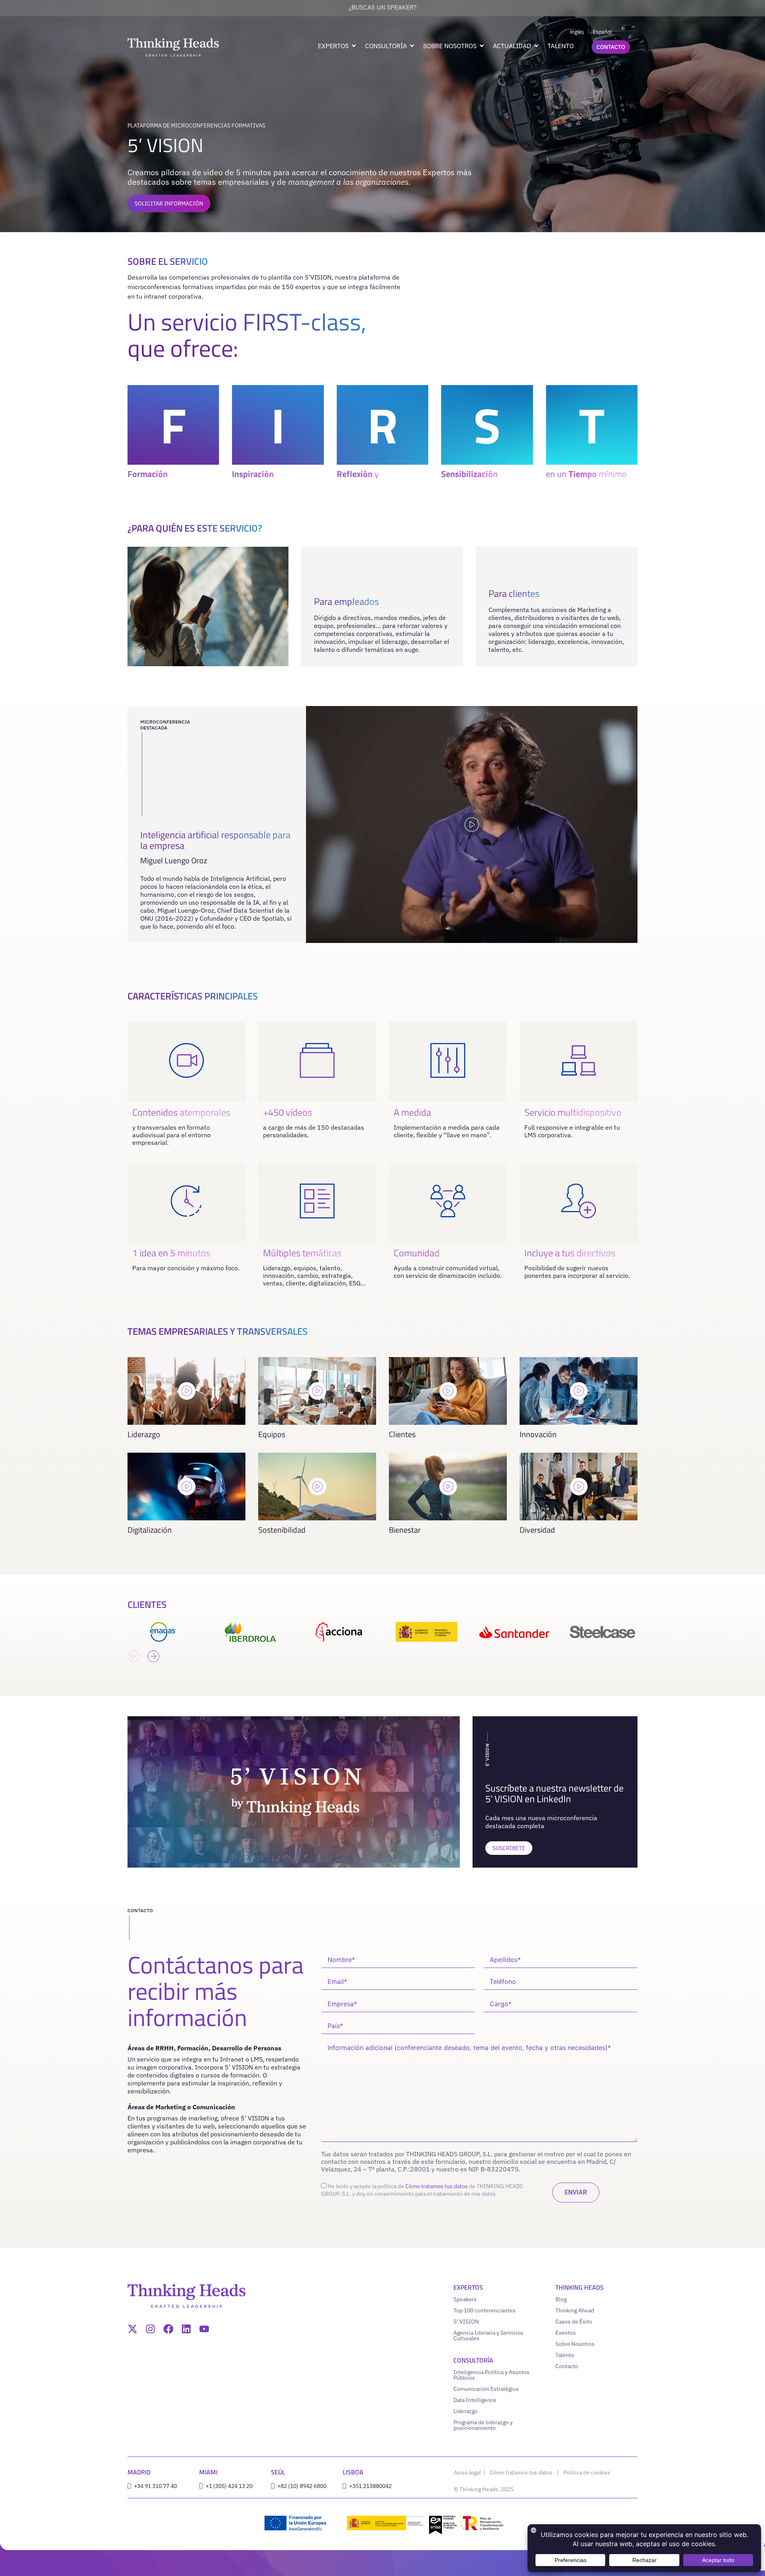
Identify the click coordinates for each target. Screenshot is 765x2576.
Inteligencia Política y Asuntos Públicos (491, 2375)
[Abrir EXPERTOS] (354, 46)
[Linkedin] (186, 2329)
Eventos (566, 2333)
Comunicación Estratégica (486, 2389)
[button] (133, 1656)
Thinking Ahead (575, 2310)
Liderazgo (466, 2411)
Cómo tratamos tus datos (436, 2186)
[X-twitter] (132, 2329)
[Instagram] (150, 2329)
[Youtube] (204, 2329)
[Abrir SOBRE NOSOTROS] (482, 46)
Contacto (567, 2366)
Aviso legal (468, 2472)
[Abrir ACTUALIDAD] (536, 46)
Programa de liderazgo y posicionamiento (483, 2425)
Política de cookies (587, 2472)
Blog (561, 2299)
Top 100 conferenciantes (484, 2310)
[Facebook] (168, 2329)
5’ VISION (466, 2322)
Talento (565, 2355)
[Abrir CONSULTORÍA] (412, 46)
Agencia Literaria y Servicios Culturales (488, 2335)
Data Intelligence (475, 2400)
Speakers (465, 2299)
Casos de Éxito (574, 2322)
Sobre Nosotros (575, 2344)
